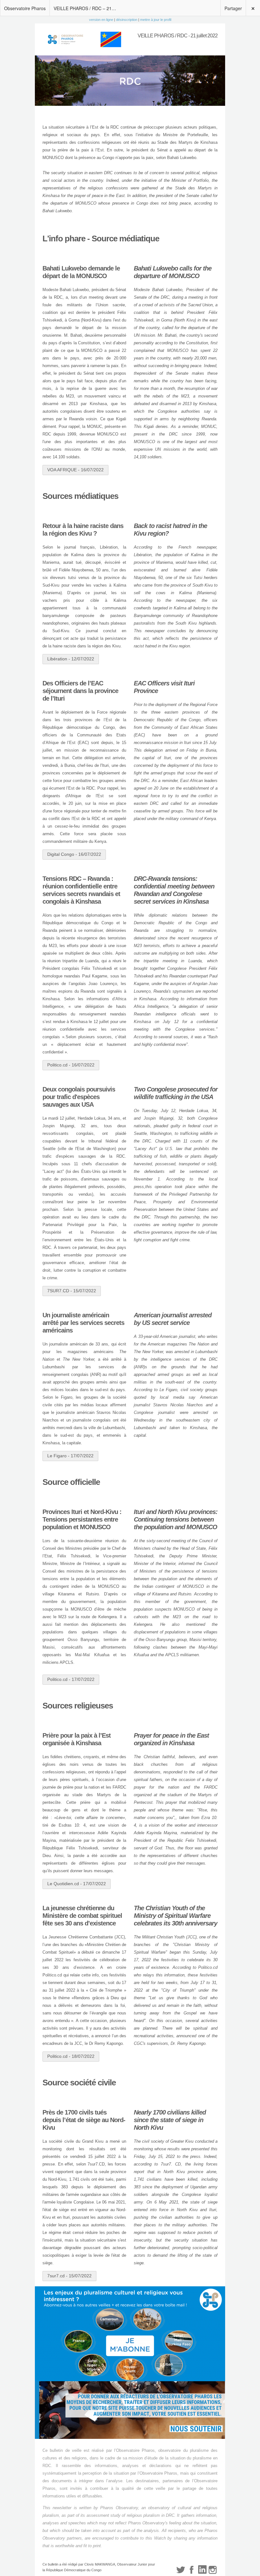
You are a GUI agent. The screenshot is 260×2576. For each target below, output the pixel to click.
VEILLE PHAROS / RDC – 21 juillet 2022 (87, 8)
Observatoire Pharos (25, 8)
